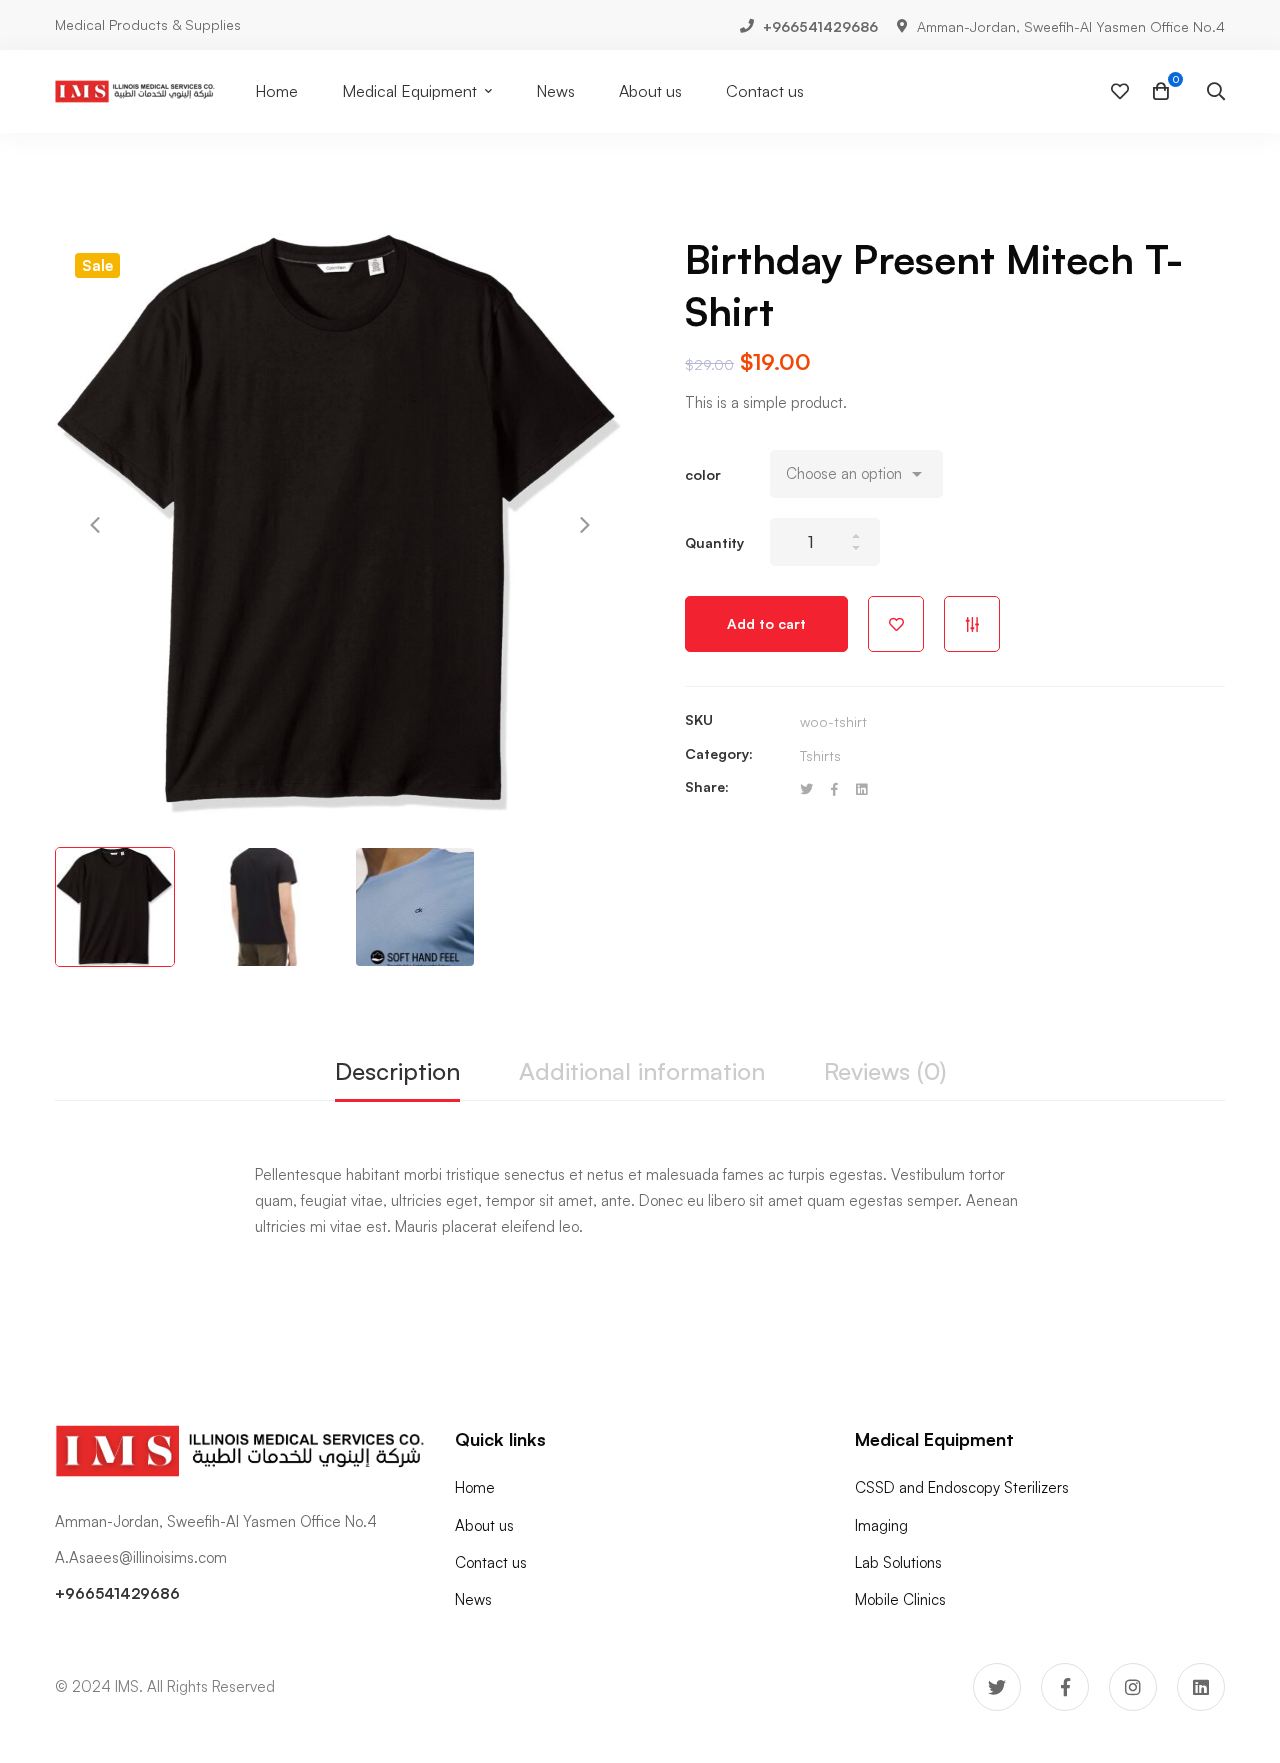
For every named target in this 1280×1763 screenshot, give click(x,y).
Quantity (714, 542)
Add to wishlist (896, 624)
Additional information (642, 1071)
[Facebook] (834, 789)
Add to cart (766, 623)
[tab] (397, 1072)
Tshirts (820, 755)
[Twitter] (806, 789)
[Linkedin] (861, 789)
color (703, 474)
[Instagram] (1133, 1687)
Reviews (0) (885, 1071)
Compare (972, 624)
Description (397, 1071)
